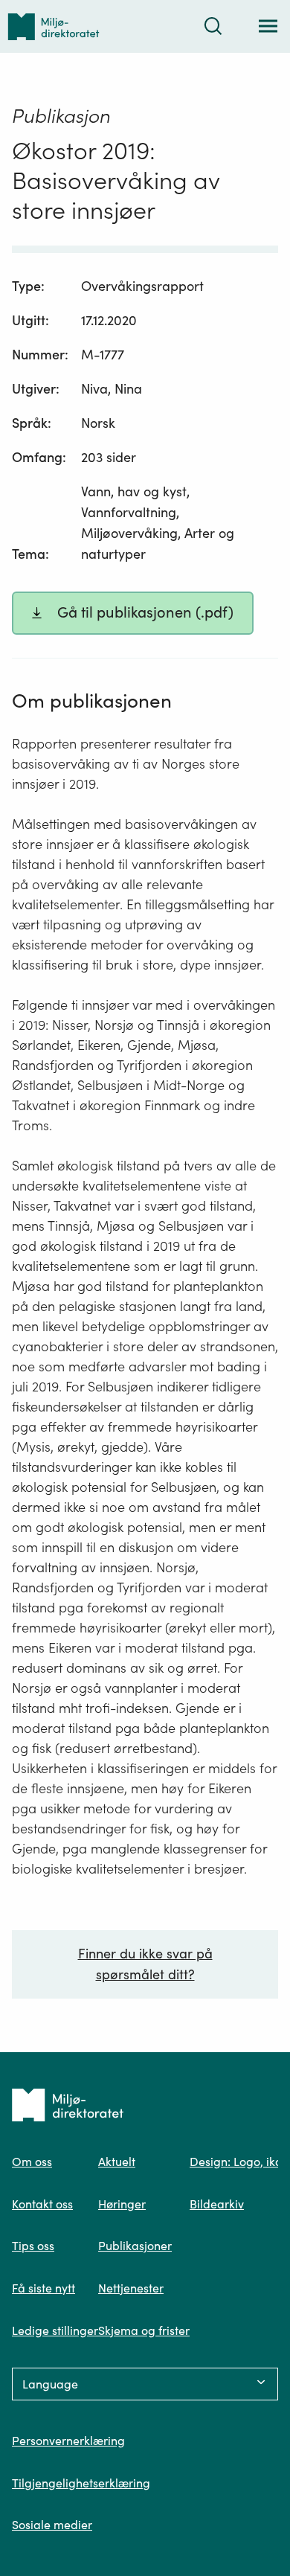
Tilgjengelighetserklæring (81, 2483)
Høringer (122, 2204)
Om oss (32, 2162)
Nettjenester (131, 2288)
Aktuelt (117, 2162)
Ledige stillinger (55, 2330)
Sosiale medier (52, 2525)
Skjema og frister (144, 2330)
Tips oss (33, 2246)
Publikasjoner (135, 2246)
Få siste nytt (43, 2288)
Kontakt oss (42, 2204)
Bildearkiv (217, 2204)
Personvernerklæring (68, 2441)
